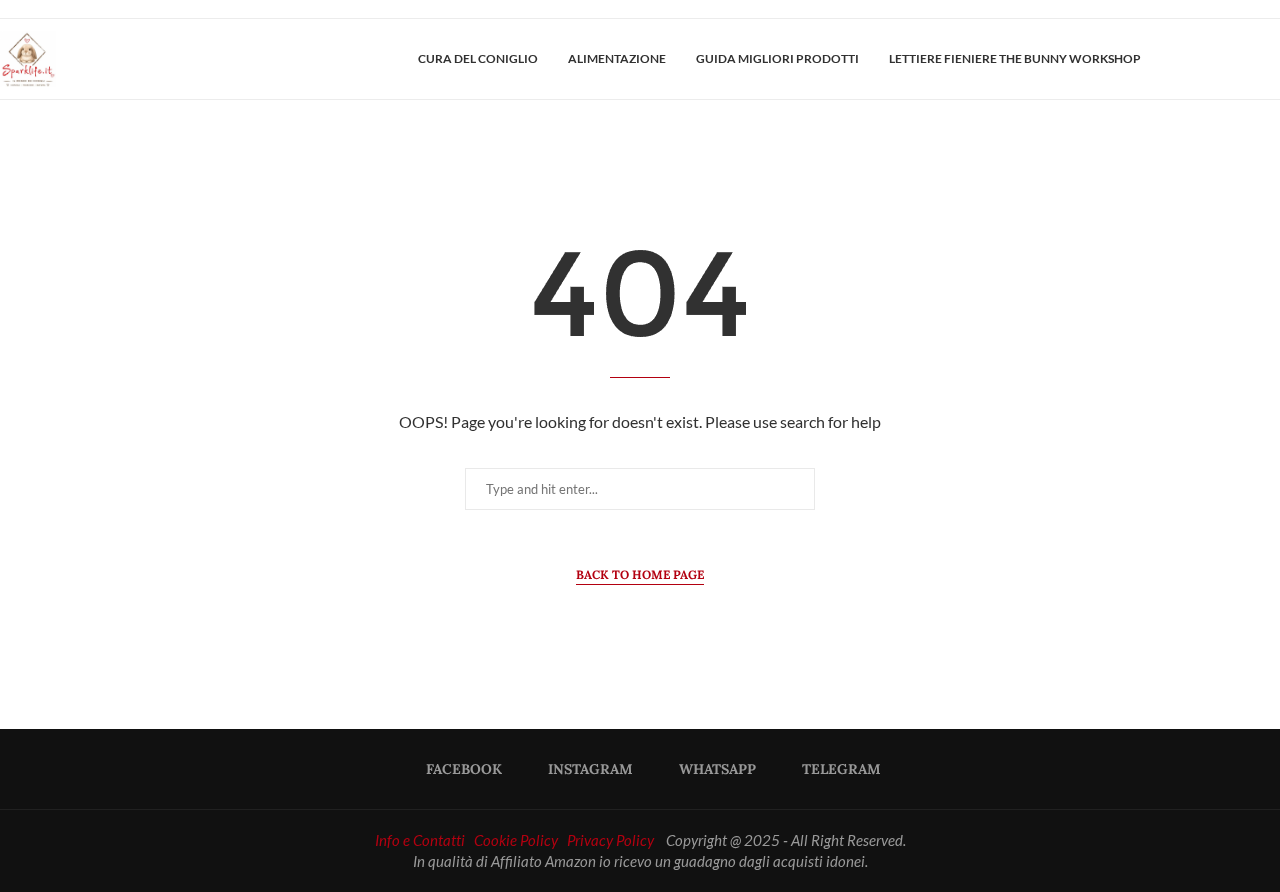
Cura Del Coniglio (478, 58)
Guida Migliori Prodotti (777, 58)
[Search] (1270, 59)
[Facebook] (1208, 59)
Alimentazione (617, 58)
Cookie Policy (516, 840)
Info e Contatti (420, 840)
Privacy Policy (610, 840)
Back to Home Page (640, 574)
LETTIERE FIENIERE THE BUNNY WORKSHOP (1015, 58)
